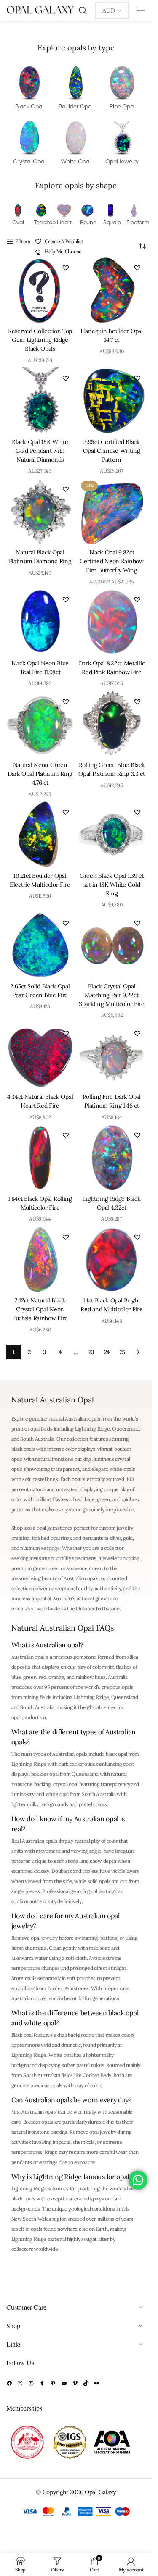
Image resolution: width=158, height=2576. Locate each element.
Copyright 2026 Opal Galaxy (79, 2492)
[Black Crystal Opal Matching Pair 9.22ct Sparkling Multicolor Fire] (112, 945)
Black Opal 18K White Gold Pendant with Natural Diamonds (40, 451)
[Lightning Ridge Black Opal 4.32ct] (112, 1158)
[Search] (83, 11)
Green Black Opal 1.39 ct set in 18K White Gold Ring (112, 885)
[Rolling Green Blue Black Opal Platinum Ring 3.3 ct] (112, 724)
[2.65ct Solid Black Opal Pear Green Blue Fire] (40, 945)
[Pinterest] (53, 2383)
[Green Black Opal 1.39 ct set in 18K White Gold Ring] (112, 835)
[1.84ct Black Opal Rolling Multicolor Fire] (40, 1158)
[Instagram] (31, 2383)
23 (91, 1352)
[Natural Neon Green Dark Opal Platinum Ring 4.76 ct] (40, 724)
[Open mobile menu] (141, 11)
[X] (20, 2383)
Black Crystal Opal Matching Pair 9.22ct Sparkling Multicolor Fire (112, 995)
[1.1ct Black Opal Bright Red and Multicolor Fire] (112, 1260)
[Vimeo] (75, 2383)
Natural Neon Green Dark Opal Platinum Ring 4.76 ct (40, 774)
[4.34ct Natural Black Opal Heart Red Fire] (40, 1056)
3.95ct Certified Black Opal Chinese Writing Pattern (111, 451)
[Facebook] (9, 2383)
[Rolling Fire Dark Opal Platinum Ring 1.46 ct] (112, 1056)
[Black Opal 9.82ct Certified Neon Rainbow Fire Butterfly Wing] (112, 512)
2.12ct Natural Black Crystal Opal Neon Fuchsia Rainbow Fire (40, 1309)
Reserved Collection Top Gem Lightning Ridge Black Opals (40, 340)
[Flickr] (97, 2383)
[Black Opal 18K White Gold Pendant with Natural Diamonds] (40, 401)
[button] (66, 268)
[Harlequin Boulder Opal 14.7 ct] (112, 290)
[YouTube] (64, 2383)
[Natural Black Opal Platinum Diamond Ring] (40, 512)
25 (123, 1352)
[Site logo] (40, 10)
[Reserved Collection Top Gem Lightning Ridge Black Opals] (40, 290)
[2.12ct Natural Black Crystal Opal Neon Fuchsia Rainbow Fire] (40, 1260)
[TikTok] (86, 2383)
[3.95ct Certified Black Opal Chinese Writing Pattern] (112, 401)
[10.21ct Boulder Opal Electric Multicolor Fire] (40, 835)
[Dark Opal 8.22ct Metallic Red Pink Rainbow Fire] (112, 622)
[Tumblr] (42, 2383)
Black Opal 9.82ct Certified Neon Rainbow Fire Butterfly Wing (111, 561)
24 (107, 1352)
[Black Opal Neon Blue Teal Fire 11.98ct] (40, 622)
